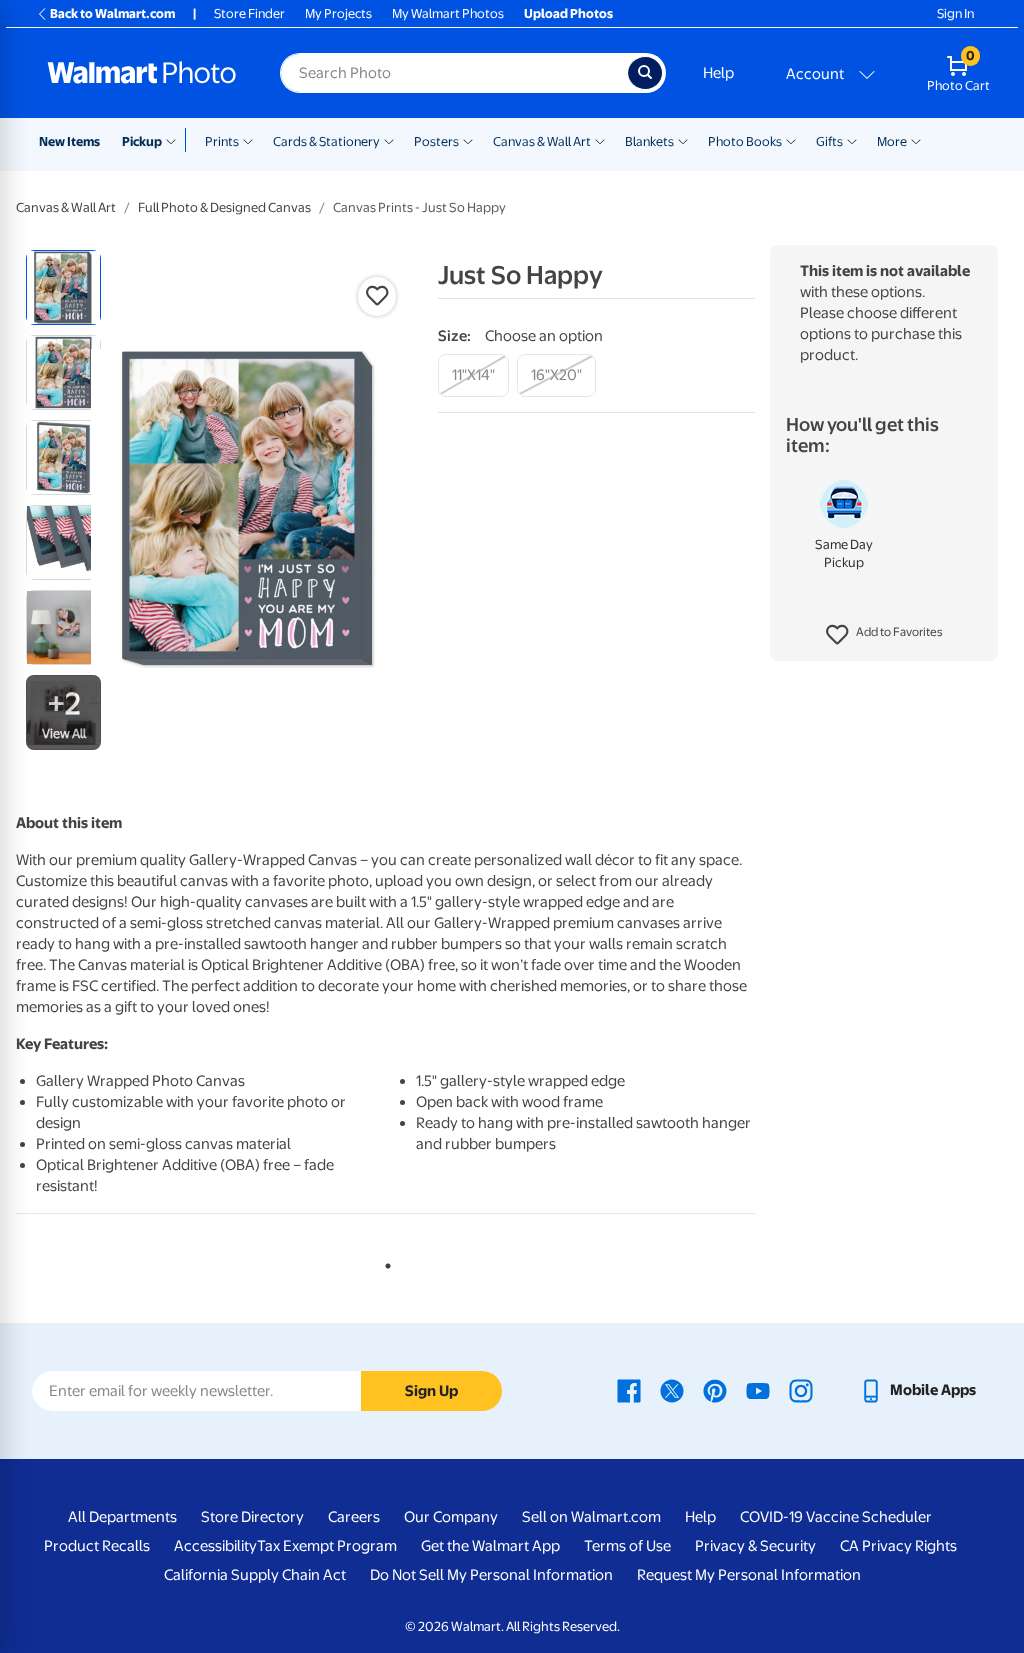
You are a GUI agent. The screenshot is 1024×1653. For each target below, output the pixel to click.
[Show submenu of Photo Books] (791, 140)
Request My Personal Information (749, 1575)
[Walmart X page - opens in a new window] (672, 1390)
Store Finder (249, 13)
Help (718, 73)
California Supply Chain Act (255, 1575)
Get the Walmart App (490, 1546)
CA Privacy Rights (898, 1546)
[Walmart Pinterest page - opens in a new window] (715, 1390)
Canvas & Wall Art (542, 141)
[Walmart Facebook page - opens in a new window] (629, 1390)
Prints (222, 141)
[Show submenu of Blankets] (683, 140)
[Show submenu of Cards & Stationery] (389, 140)
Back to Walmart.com (112, 13)
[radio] (63, 287)
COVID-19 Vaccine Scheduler (836, 1517)
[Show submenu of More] (916, 140)
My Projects (338, 13)
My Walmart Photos (448, 13)
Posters (436, 141)
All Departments (122, 1517)
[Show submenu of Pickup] (175, 140)
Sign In (955, 13)
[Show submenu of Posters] (468, 140)
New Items (69, 141)
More (892, 141)
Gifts (829, 141)
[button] (884, 635)
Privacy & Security (755, 1546)
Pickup (142, 141)
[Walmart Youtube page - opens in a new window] (758, 1390)
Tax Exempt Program (327, 1546)
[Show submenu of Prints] (248, 140)
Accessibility (215, 1546)
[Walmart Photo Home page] (142, 73)
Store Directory (252, 1517)
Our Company (451, 1517)
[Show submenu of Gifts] (852, 140)
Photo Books (745, 141)
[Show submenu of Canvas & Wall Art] (600, 140)
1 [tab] (384, 1262)
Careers (354, 1517)
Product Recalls (97, 1546)
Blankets (649, 141)
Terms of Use (627, 1546)
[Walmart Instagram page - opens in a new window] (801, 1390)
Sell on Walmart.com (591, 1517)
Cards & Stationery (326, 141)
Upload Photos (568, 13)
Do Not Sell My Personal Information (491, 1575)
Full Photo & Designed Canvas (224, 207)
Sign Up (431, 1391)
